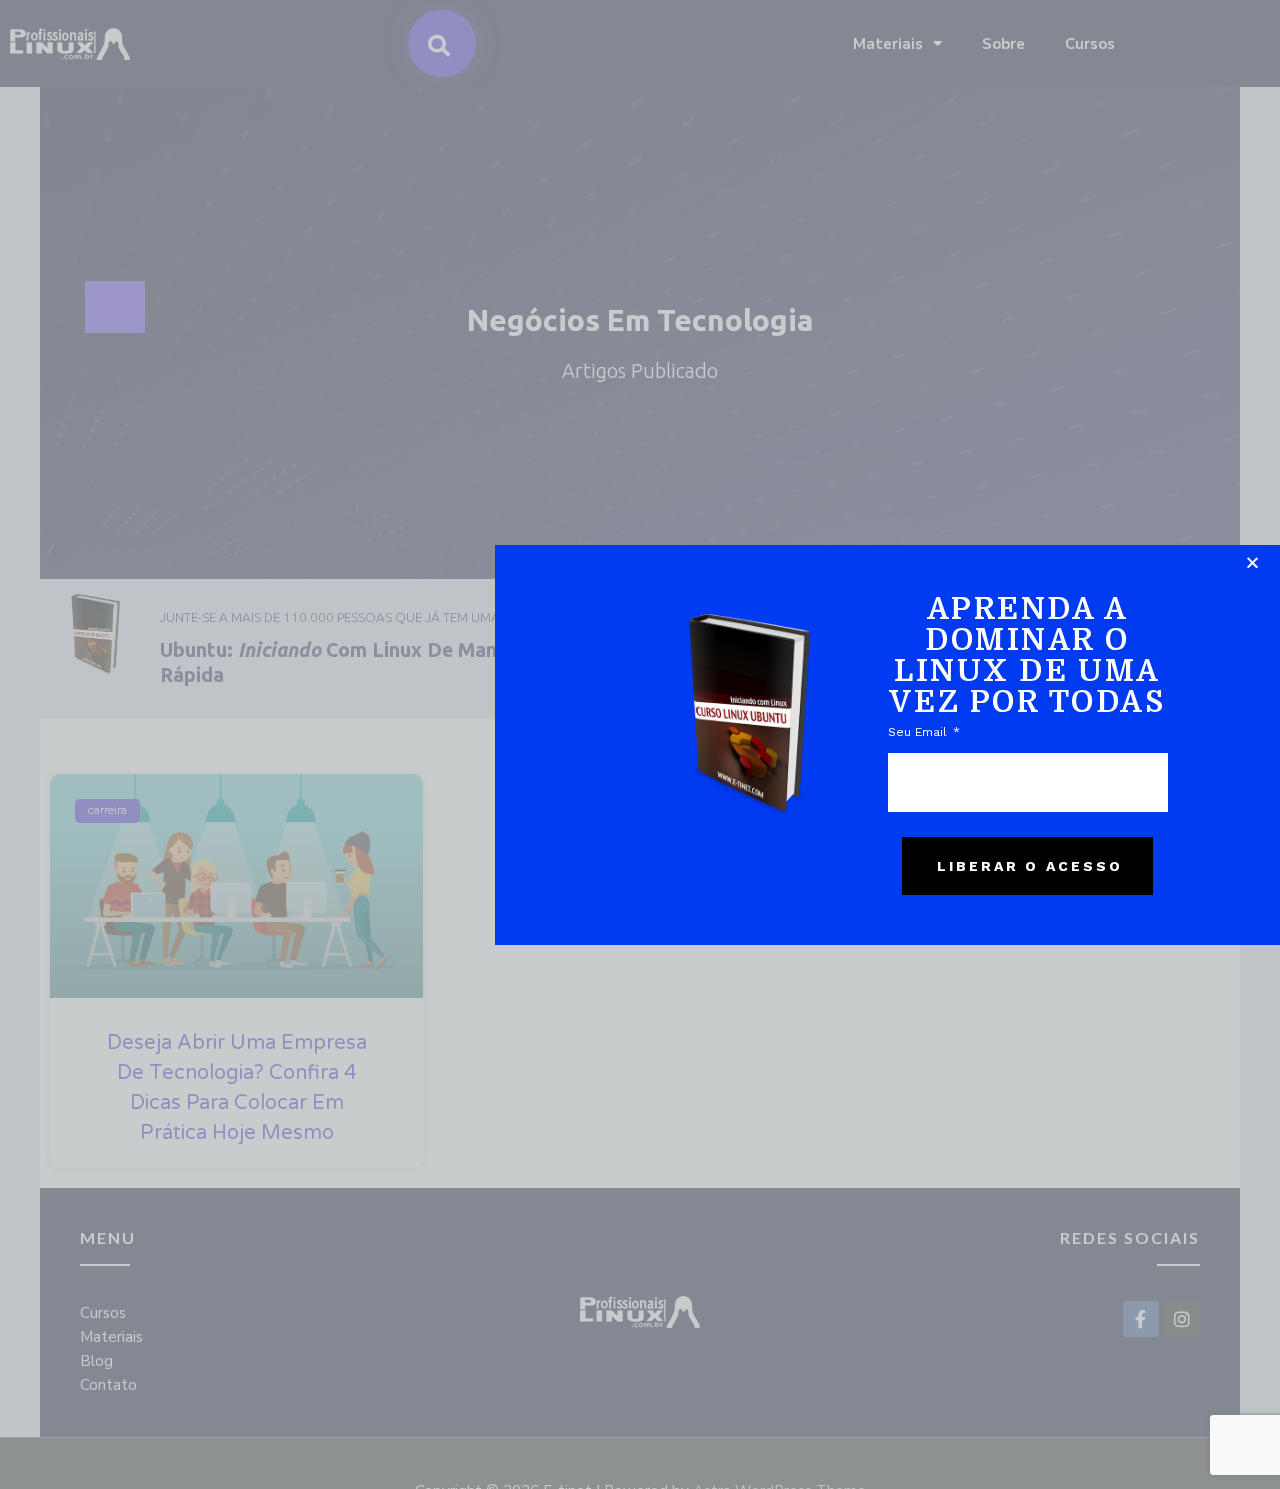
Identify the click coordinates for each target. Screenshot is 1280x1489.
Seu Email (919, 732)
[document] (640, 744)
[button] (1252, 562)
